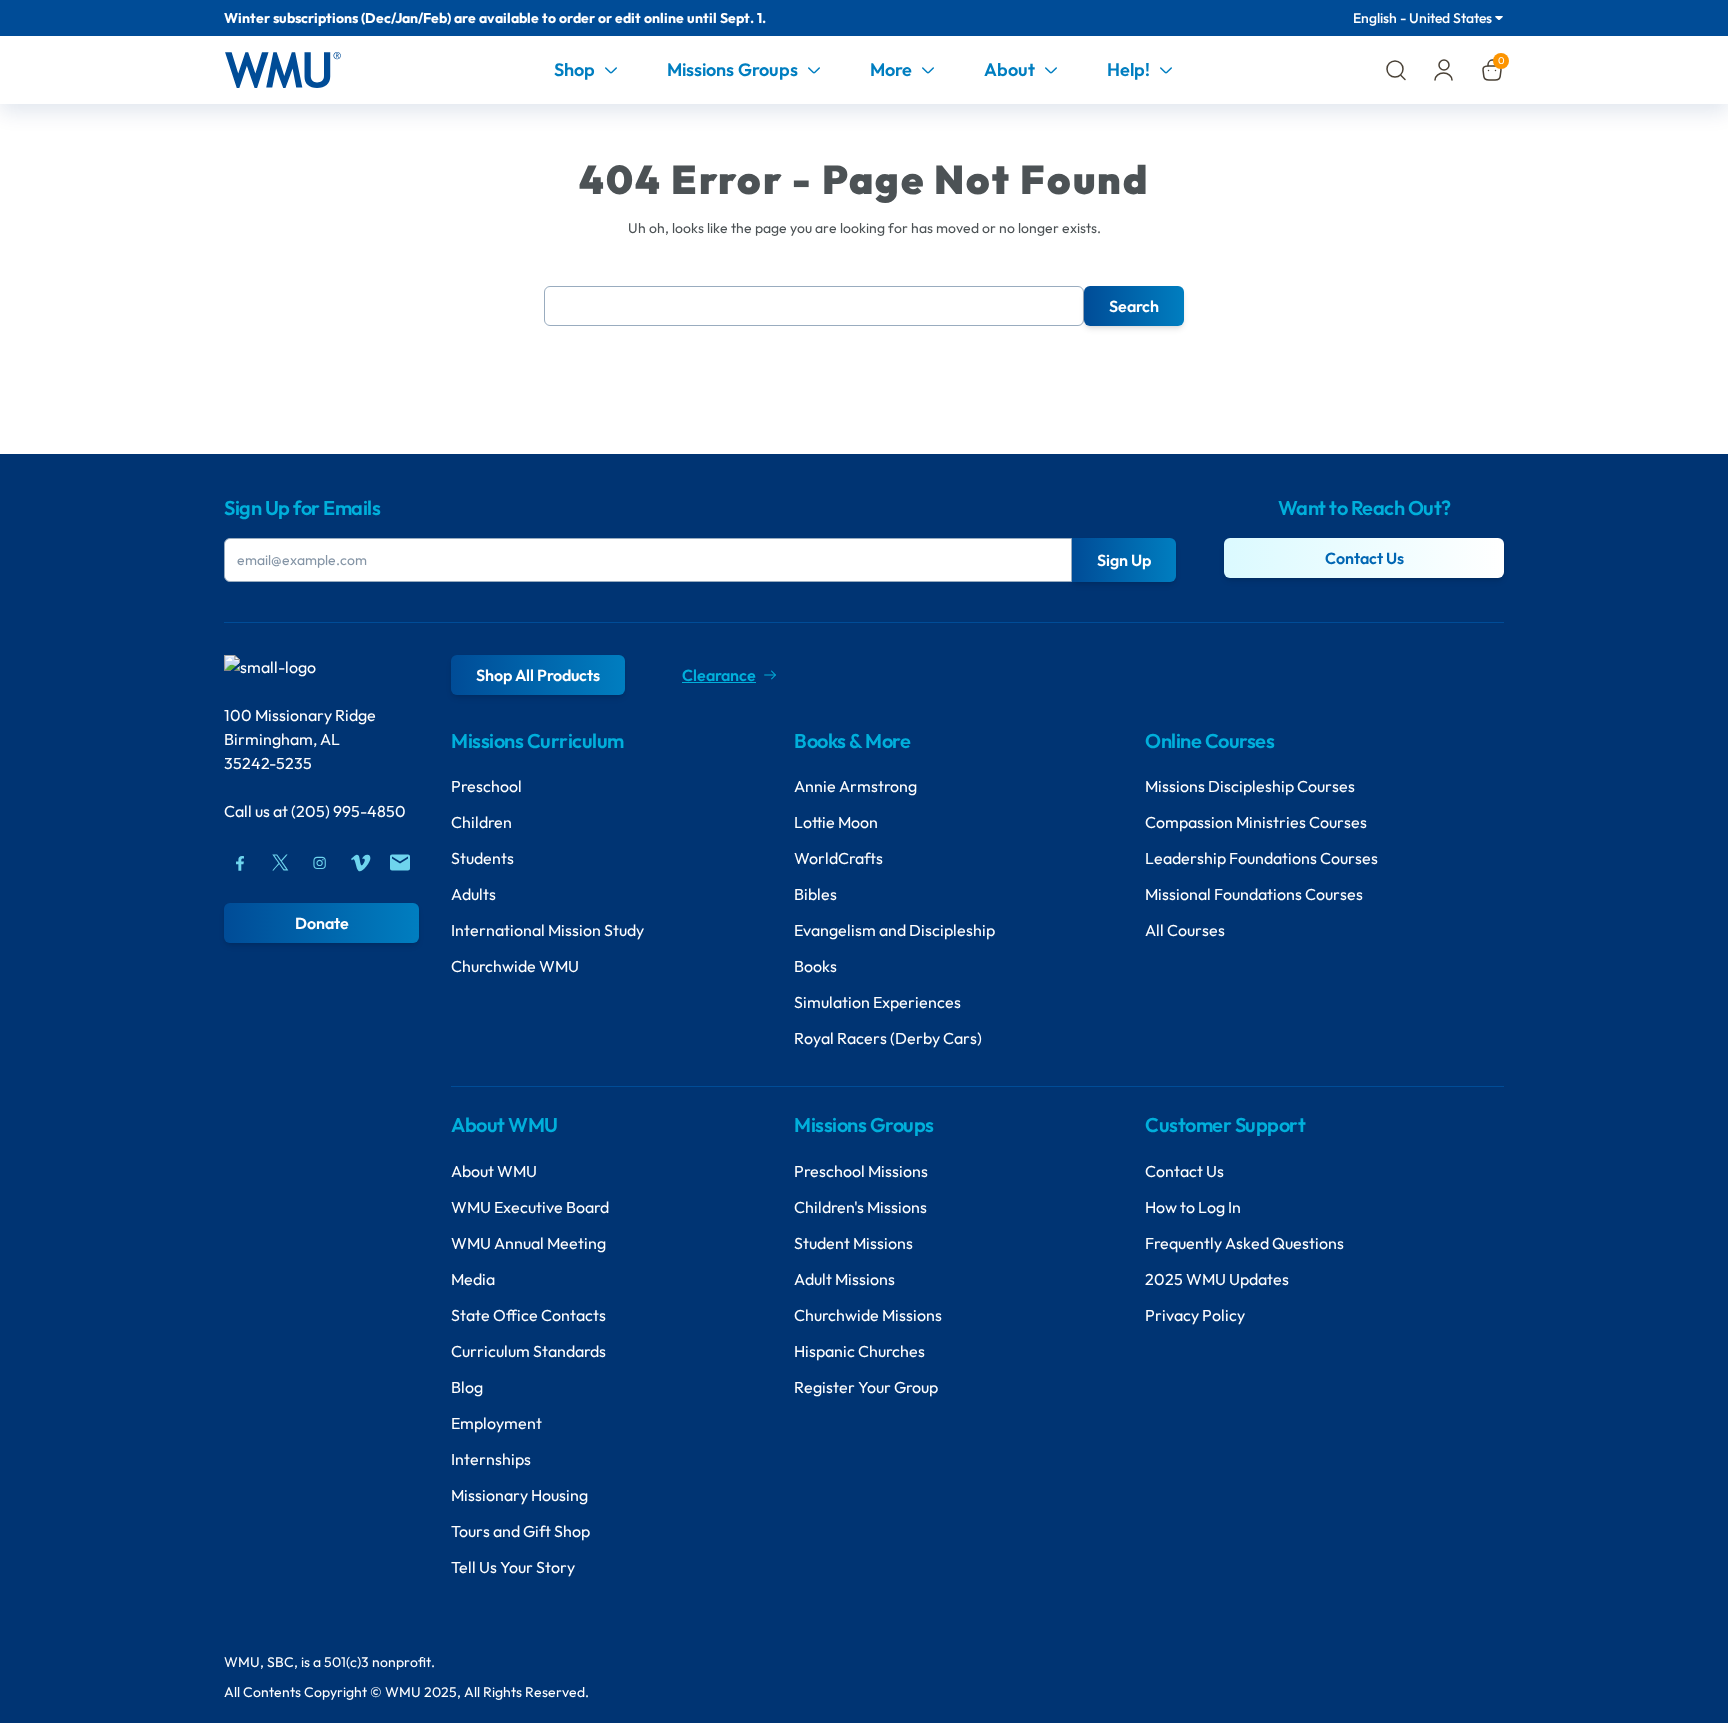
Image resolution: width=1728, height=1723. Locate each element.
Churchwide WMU (515, 966)
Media (473, 1279)
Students (482, 858)
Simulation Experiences (877, 1002)
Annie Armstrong (855, 786)
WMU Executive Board (530, 1207)
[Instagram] (320, 863)
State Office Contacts (528, 1315)
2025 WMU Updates (1217, 1279)
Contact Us (1364, 558)
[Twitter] (280, 863)
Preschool (486, 786)
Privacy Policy (1195, 1315)
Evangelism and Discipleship (894, 930)
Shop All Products (538, 675)
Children (481, 822)
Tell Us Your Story (513, 1567)
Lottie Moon (836, 822)
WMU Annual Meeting (528, 1243)
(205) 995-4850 (348, 811)
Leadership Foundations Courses (1261, 858)
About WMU (494, 1171)
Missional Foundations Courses (1254, 894)
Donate (322, 923)
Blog (467, 1387)
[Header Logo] (282, 70)
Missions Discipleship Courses (1250, 786)
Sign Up (1124, 560)
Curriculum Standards (528, 1351)
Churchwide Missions (868, 1315)
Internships (491, 1459)
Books (815, 966)
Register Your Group (866, 1387)
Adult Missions (844, 1279)
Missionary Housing (519, 1495)
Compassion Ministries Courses (1256, 822)
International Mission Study (547, 930)
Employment (496, 1423)
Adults (473, 894)
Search (1134, 306)
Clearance (719, 675)
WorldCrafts (838, 858)
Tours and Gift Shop (520, 1531)
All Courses (1185, 930)
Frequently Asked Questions (1244, 1243)
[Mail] (400, 863)
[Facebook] (240, 863)
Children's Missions (860, 1207)
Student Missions (853, 1243)
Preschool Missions (861, 1171)
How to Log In (1193, 1207)
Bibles (815, 894)
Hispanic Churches (859, 1351)
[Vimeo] (360, 863)
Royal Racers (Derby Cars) (888, 1038)
